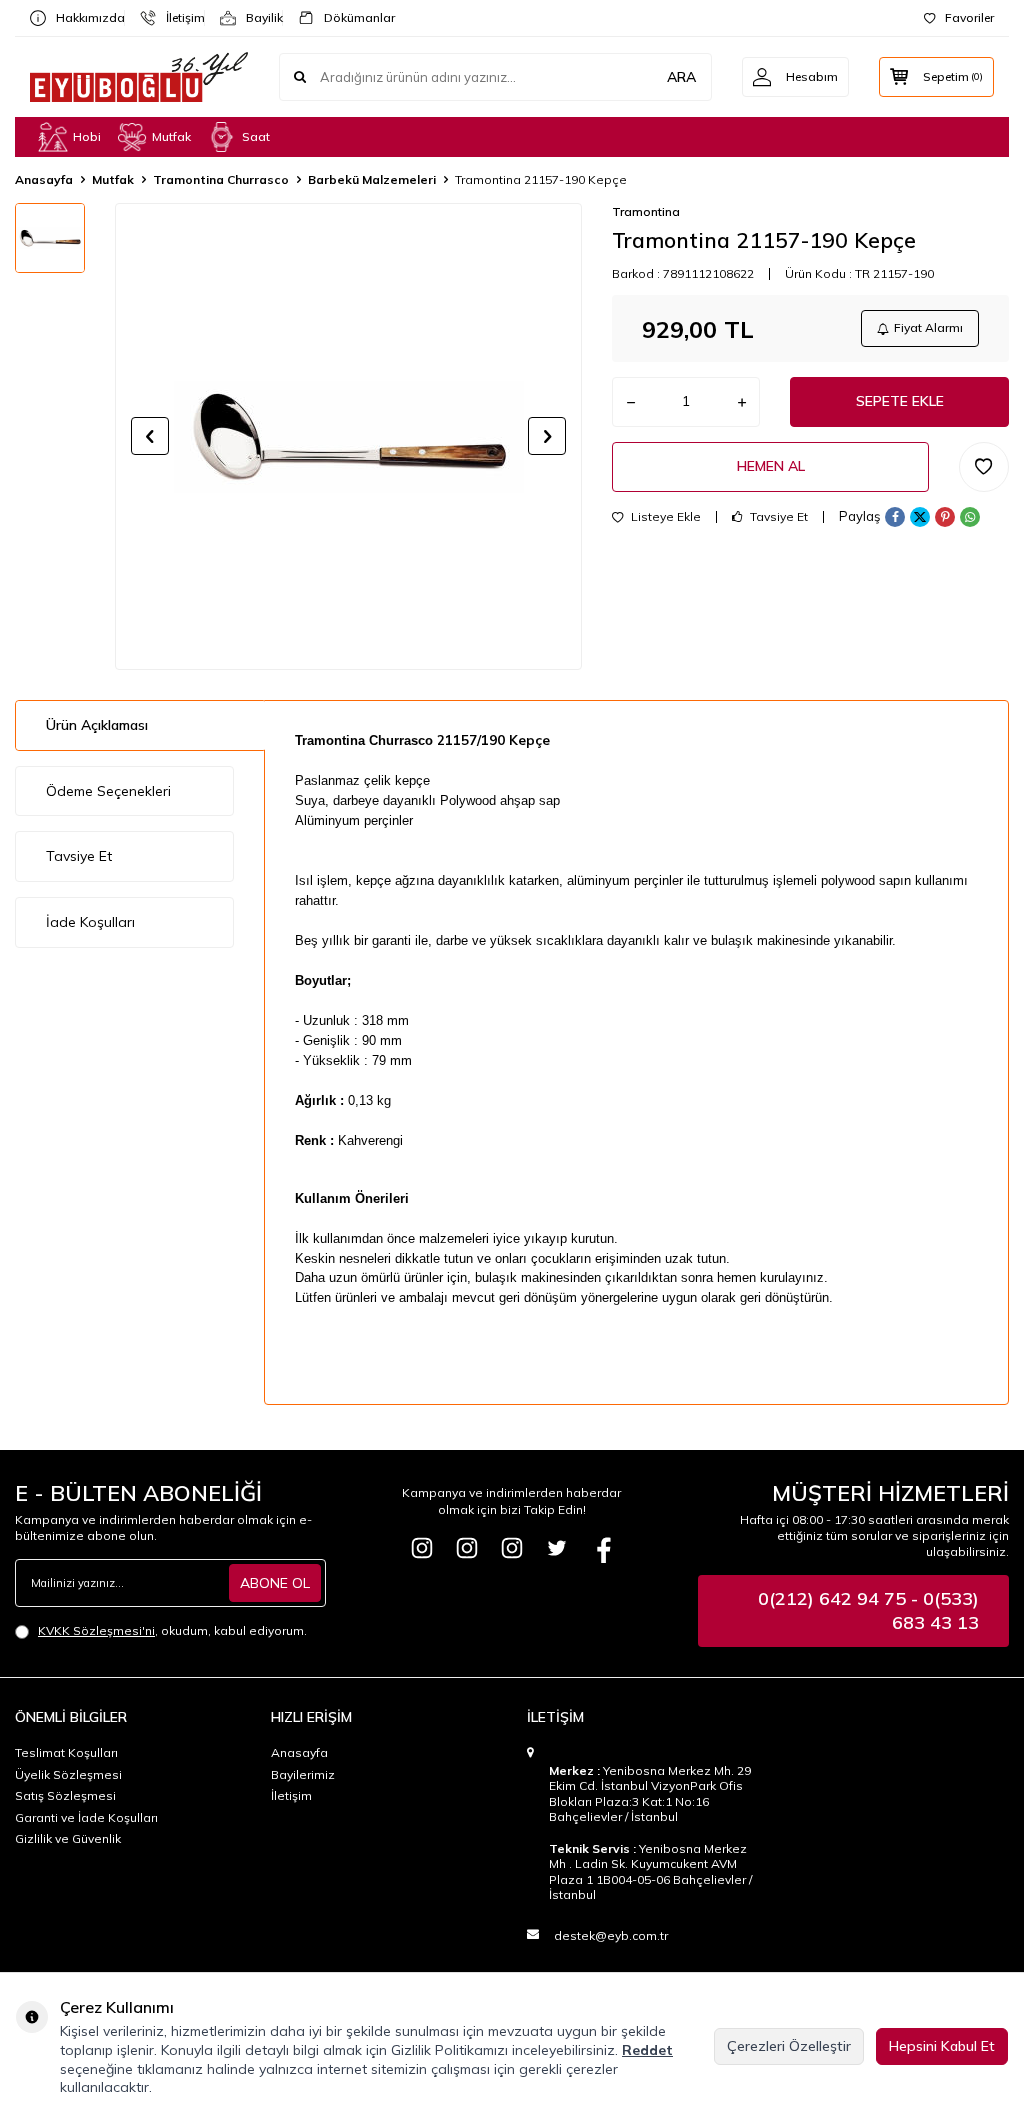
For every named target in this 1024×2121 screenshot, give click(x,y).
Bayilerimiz (303, 1774)
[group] (348, 436)
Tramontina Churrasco (221, 179)
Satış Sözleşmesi (65, 1795)
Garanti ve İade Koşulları (86, 1817)
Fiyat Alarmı (928, 327)
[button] (150, 436)
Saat (256, 136)
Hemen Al (771, 466)
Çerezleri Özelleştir (789, 2046)
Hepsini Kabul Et (942, 2046)
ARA (681, 77)
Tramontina (646, 211)
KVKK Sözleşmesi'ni (96, 1630)
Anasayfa (44, 179)
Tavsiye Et (777, 517)
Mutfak (171, 136)
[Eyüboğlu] (422, 1548)
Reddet (647, 2050)
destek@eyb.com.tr (611, 1935)
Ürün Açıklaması (97, 725)
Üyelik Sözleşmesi (68, 1774)
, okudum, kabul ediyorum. (172, 1630)
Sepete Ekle (900, 401)
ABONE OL (275, 1583)
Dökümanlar (351, 17)
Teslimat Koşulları (66, 1752)
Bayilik (256, 17)
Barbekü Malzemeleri (372, 179)
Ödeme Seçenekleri (108, 791)
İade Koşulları (90, 922)
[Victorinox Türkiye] (467, 1548)
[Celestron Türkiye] (512, 1548)
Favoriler (969, 17)
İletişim (177, 17)
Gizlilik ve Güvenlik (68, 1838)
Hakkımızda (82, 17)
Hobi (87, 136)
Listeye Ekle (664, 517)
